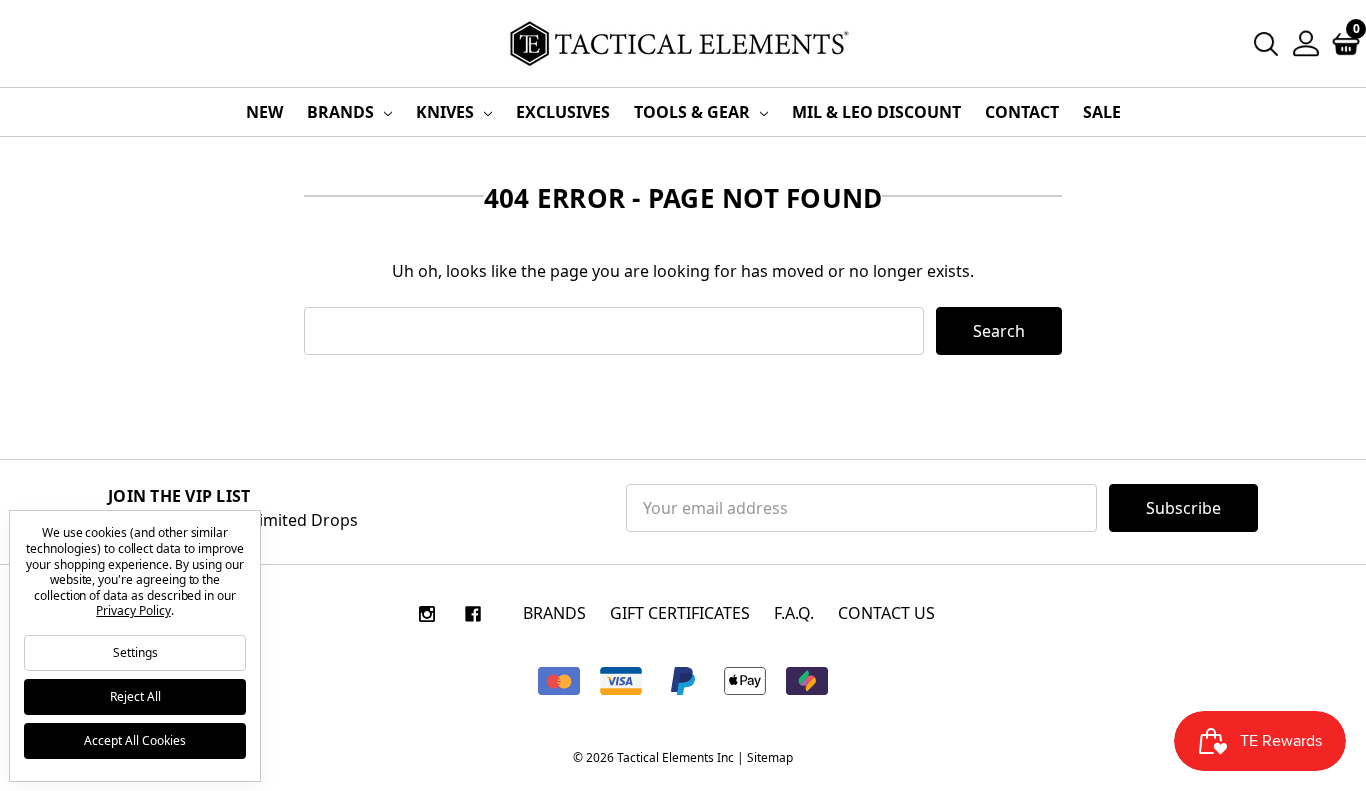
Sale (1102, 112)
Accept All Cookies (135, 740)
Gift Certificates (680, 613)
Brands (342, 112)
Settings (135, 652)
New (264, 112)
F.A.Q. (794, 613)
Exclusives (563, 112)
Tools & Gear (694, 112)
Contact (1022, 112)
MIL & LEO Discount (876, 112)
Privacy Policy (133, 610)
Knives (447, 112)
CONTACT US (886, 613)
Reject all (135, 696)
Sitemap (770, 757)
